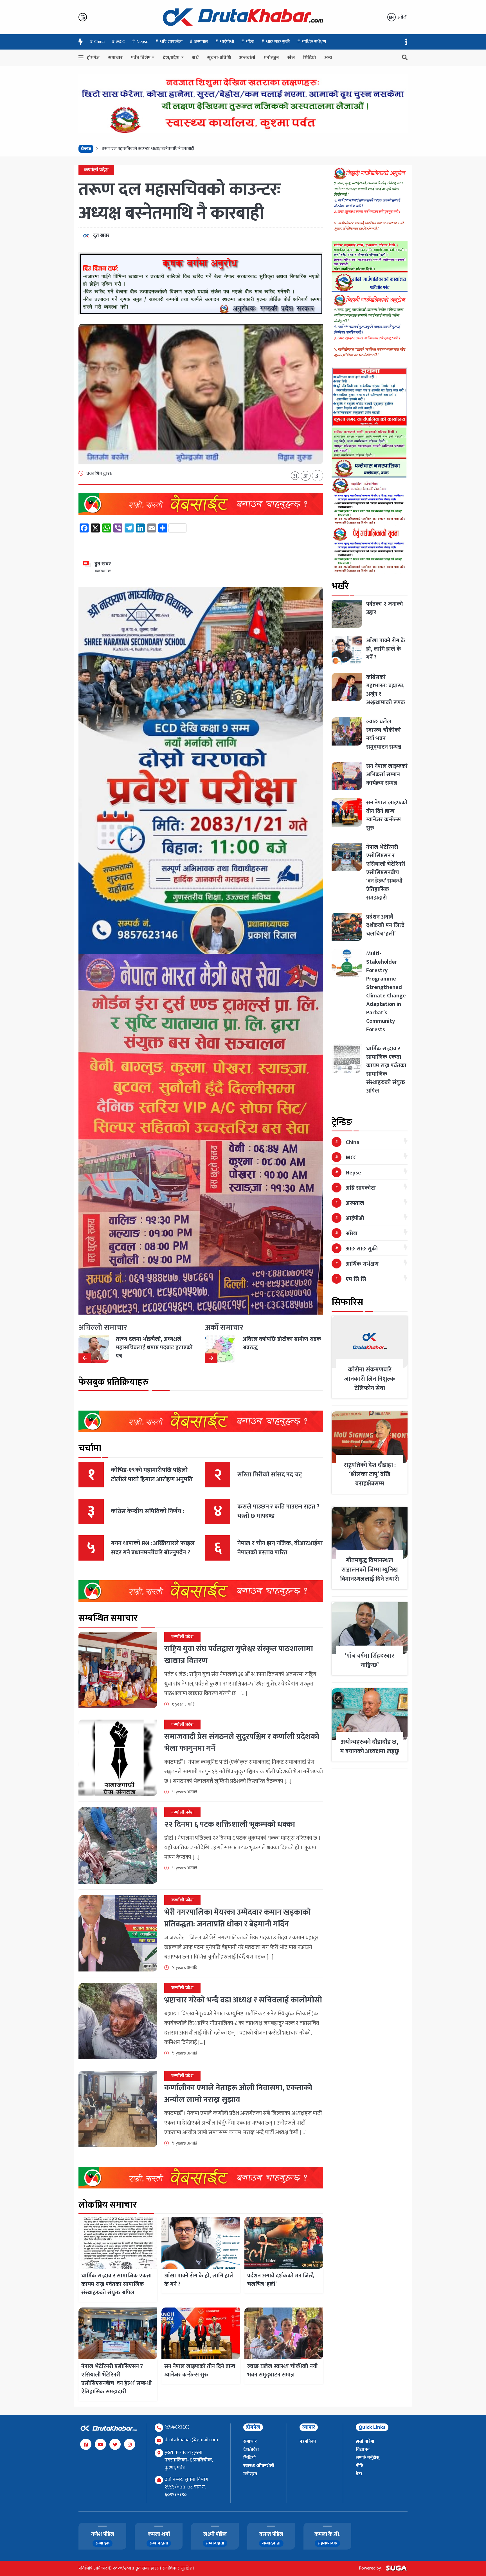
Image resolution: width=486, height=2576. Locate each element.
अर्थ (195, 58)
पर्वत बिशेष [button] (141, 58)
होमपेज (93, 58)
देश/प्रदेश (251, 2449)
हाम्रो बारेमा (365, 2441)
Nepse (142, 42)
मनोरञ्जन (271, 58)
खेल (291, 58)
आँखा (250, 42)
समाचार (115, 58)
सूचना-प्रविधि (219, 58)
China (99, 42)
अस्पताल (201, 42)
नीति (360, 2466)
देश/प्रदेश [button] (171, 58)
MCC (121, 42)
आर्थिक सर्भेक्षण (314, 42)
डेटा (359, 2474)
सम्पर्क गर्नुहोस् (368, 2458)
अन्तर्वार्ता (247, 58)
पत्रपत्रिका (308, 2441)
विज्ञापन (363, 2449)
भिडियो (310, 58)
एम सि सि (356, 1279)
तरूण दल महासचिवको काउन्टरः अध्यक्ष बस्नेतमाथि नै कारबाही (179, 202)
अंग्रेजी (398, 17)
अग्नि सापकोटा (171, 42)
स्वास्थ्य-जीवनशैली (259, 2466)
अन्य (328, 58)
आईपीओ (227, 42)
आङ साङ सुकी (278, 42)
